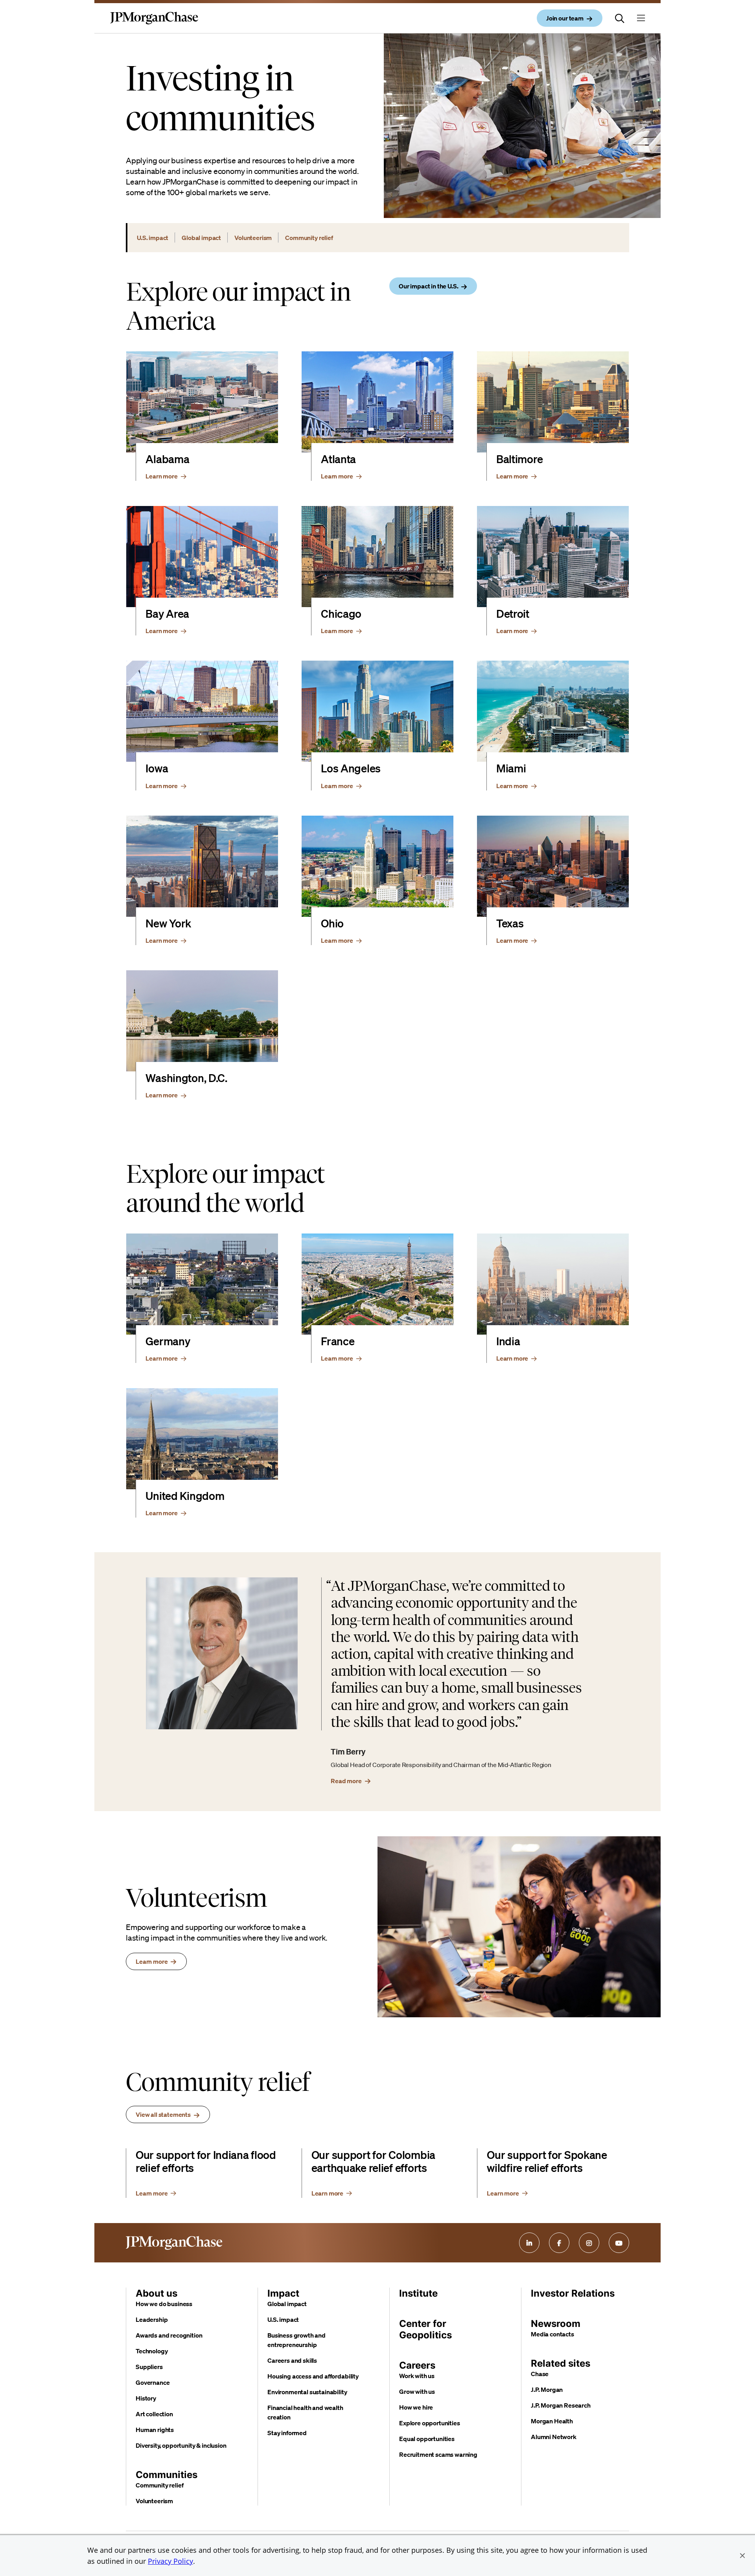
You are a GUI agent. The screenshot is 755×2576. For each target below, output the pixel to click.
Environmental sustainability (307, 2392)
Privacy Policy (170, 2561)
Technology (152, 2351)
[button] (742, 2556)
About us (157, 2293)
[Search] (620, 18)
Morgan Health (552, 2421)
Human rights (155, 2430)
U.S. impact (283, 2319)
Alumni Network (554, 2437)
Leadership (152, 2319)
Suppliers (149, 2367)
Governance (153, 2382)
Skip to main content (35, 8)
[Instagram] (589, 2243)
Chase (540, 2374)
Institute (418, 2293)
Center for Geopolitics (425, 2329)
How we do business (164, 2304)
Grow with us (417, 2391)
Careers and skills (292, 2360)
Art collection (154, 2414)
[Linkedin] (529, 2243)
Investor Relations (573, 2293)
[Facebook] (559, 2243)
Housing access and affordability (313, 2376)
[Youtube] (619, 2243)
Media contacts (552, 2334)
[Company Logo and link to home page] (154, 24)
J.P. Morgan (547, 2389)
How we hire (416, 2407)
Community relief (159, 2485)
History (146, 2398)
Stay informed (287, 2433)
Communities (167, 2475)
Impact (283, 2293)
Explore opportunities (430, 2423)
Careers (417, 2365)
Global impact (287, 2304)
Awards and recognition (169, 2335)
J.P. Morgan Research (561, 2405)
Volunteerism (154, 2501)
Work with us (417, 2376)
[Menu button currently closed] (641, 18)
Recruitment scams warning (438, 2454)
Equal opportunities (427, 2439)
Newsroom (556, 2324)
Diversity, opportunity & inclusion (181, 2445)
